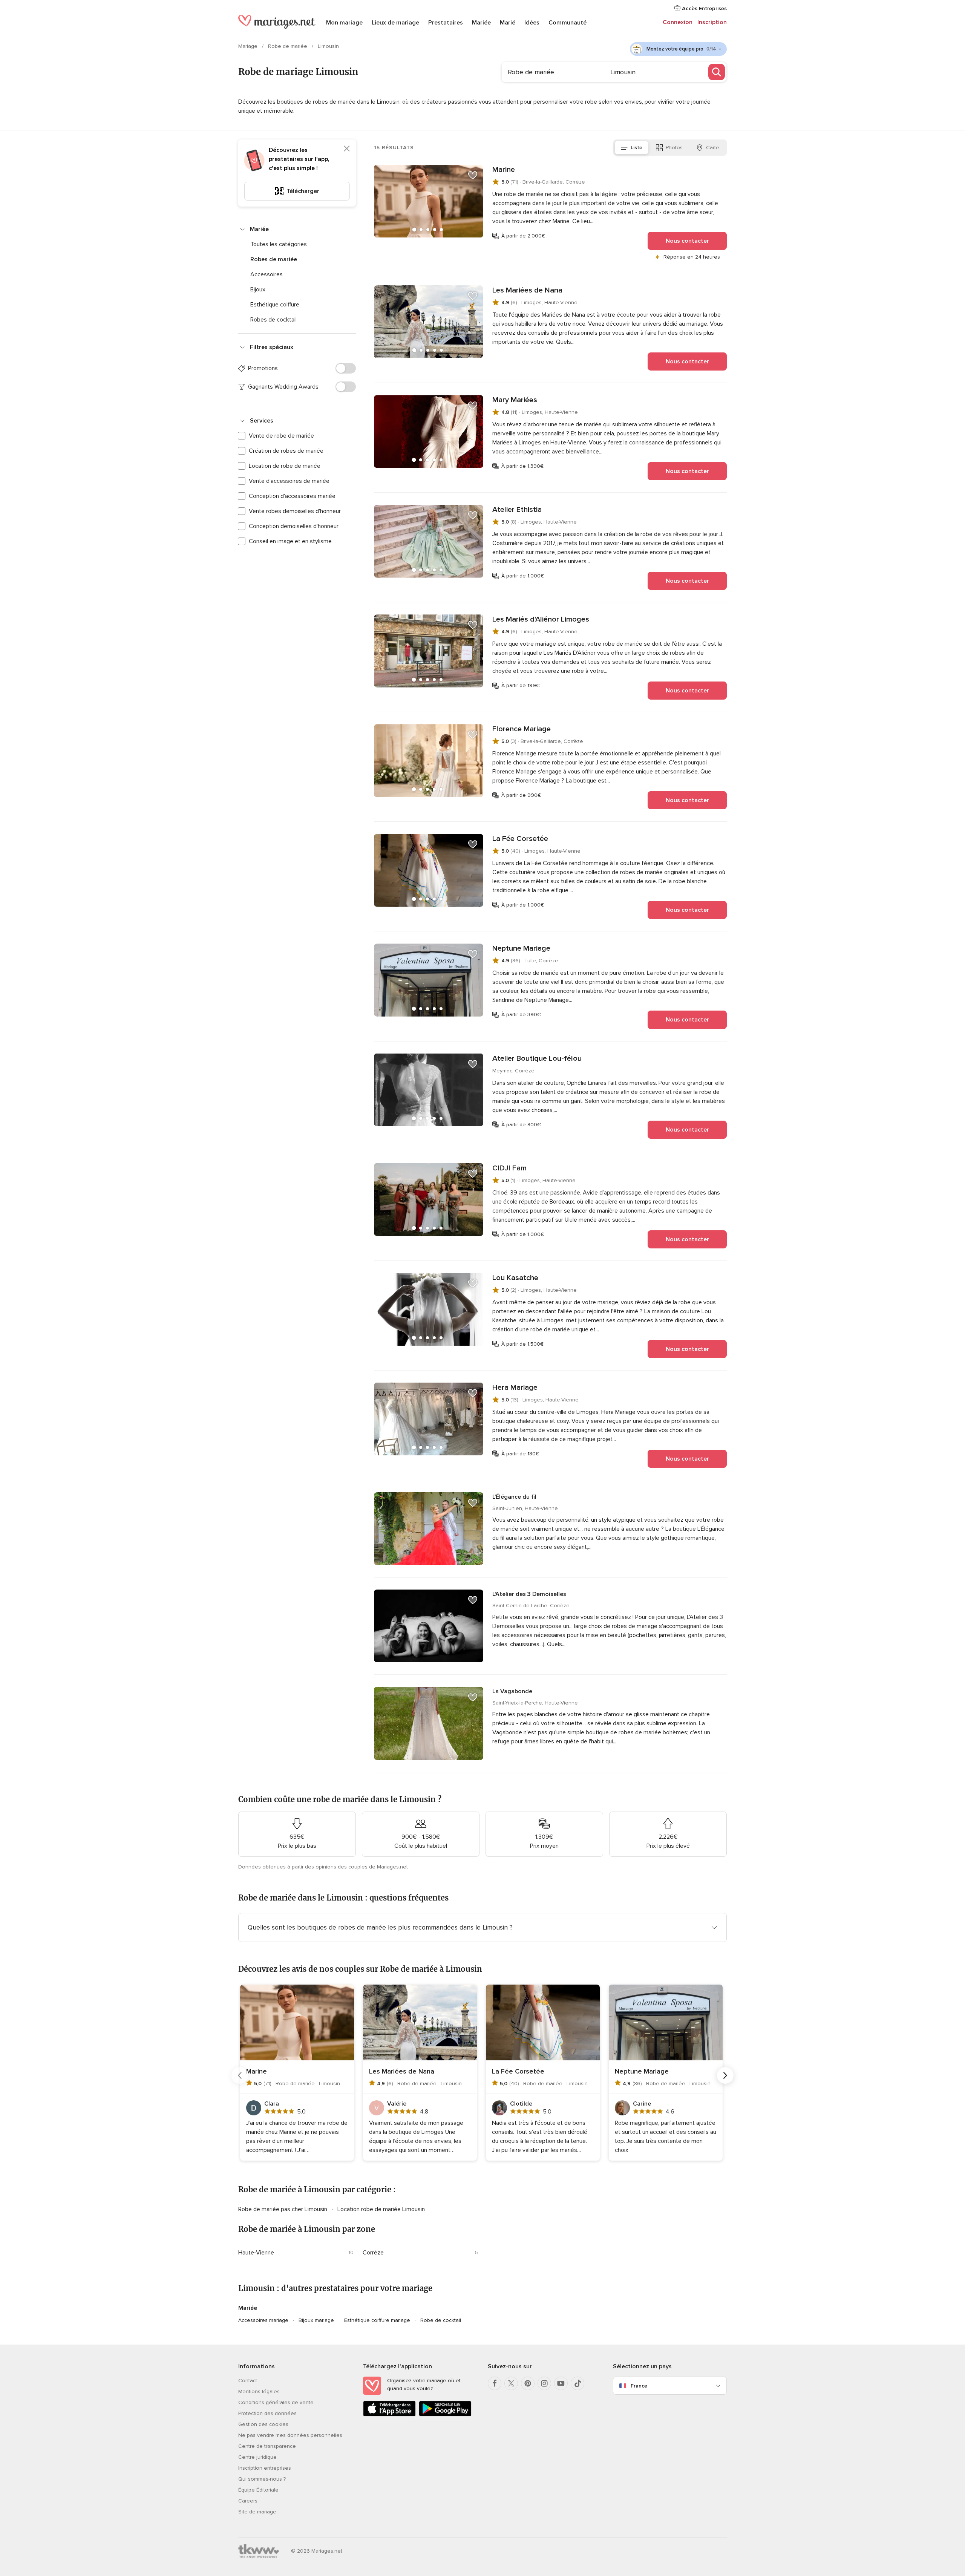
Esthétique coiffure (275, 305)
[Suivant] (725, 2075)
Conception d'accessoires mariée (292, 496)
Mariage (249, 46)
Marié (508, 23)
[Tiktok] (577, 2383)
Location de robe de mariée (285, 466)
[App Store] (389, 2415)
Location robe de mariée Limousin (381, 2209)
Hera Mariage (515, 1388)
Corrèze (373, 2253)
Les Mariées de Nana (527, 290)
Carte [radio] (713, 148)
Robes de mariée (274, 259)
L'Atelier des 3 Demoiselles (529, 1594)
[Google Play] (445, 2415)
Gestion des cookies (263, 2424)
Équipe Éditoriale (258, 2490)
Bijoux (258, 289)
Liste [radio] (636, 148)
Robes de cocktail (273, 320)
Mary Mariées (515, 400)
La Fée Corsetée (520, 839)
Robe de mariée (288, 46)
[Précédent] (240, 2075)
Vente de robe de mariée (281, 436)
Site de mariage (257, 2512)
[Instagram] (544, 2383)
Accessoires (267, 274)
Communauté (568, 23)
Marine (504, 170)
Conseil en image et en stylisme (290, 541)
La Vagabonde (512, 1691)
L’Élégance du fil (514, 1497)
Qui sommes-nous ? (262, 2479)
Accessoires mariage (263, 2320)
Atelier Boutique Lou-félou (537, 1058)
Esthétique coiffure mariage (377, 2320)
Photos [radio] (674, 148)
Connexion (678, 22)
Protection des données (267, 2413)
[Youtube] (561, 2383)
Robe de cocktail (441, 2320)
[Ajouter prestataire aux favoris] (473, 175)
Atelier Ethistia (517, 510)
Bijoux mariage (316, 2320)
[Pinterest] (528, 2383)
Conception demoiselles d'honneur (294, 526)
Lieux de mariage (395, 23)
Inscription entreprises (265, 2468)
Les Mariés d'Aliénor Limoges (541, 619)
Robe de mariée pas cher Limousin (283, 2209)
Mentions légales (259, 2391)
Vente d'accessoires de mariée (289, 481)
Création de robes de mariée (286, 451)
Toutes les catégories (279, 244)
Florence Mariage (522, 729)
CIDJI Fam (509, 1168)
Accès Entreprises (704, 8)
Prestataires (446, 23)
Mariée (481, 23)
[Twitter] (511, 2383)
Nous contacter (687, 241)
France (639, 2386)
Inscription (712, 22)
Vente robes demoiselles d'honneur (295, 511)
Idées (532, 23)
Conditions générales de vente (276, 2402)
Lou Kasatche (515, 1278)
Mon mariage (344, 23)
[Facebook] (495, 2383)
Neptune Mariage (521, 948)
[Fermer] (347, 149)
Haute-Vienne (256, 2253)
